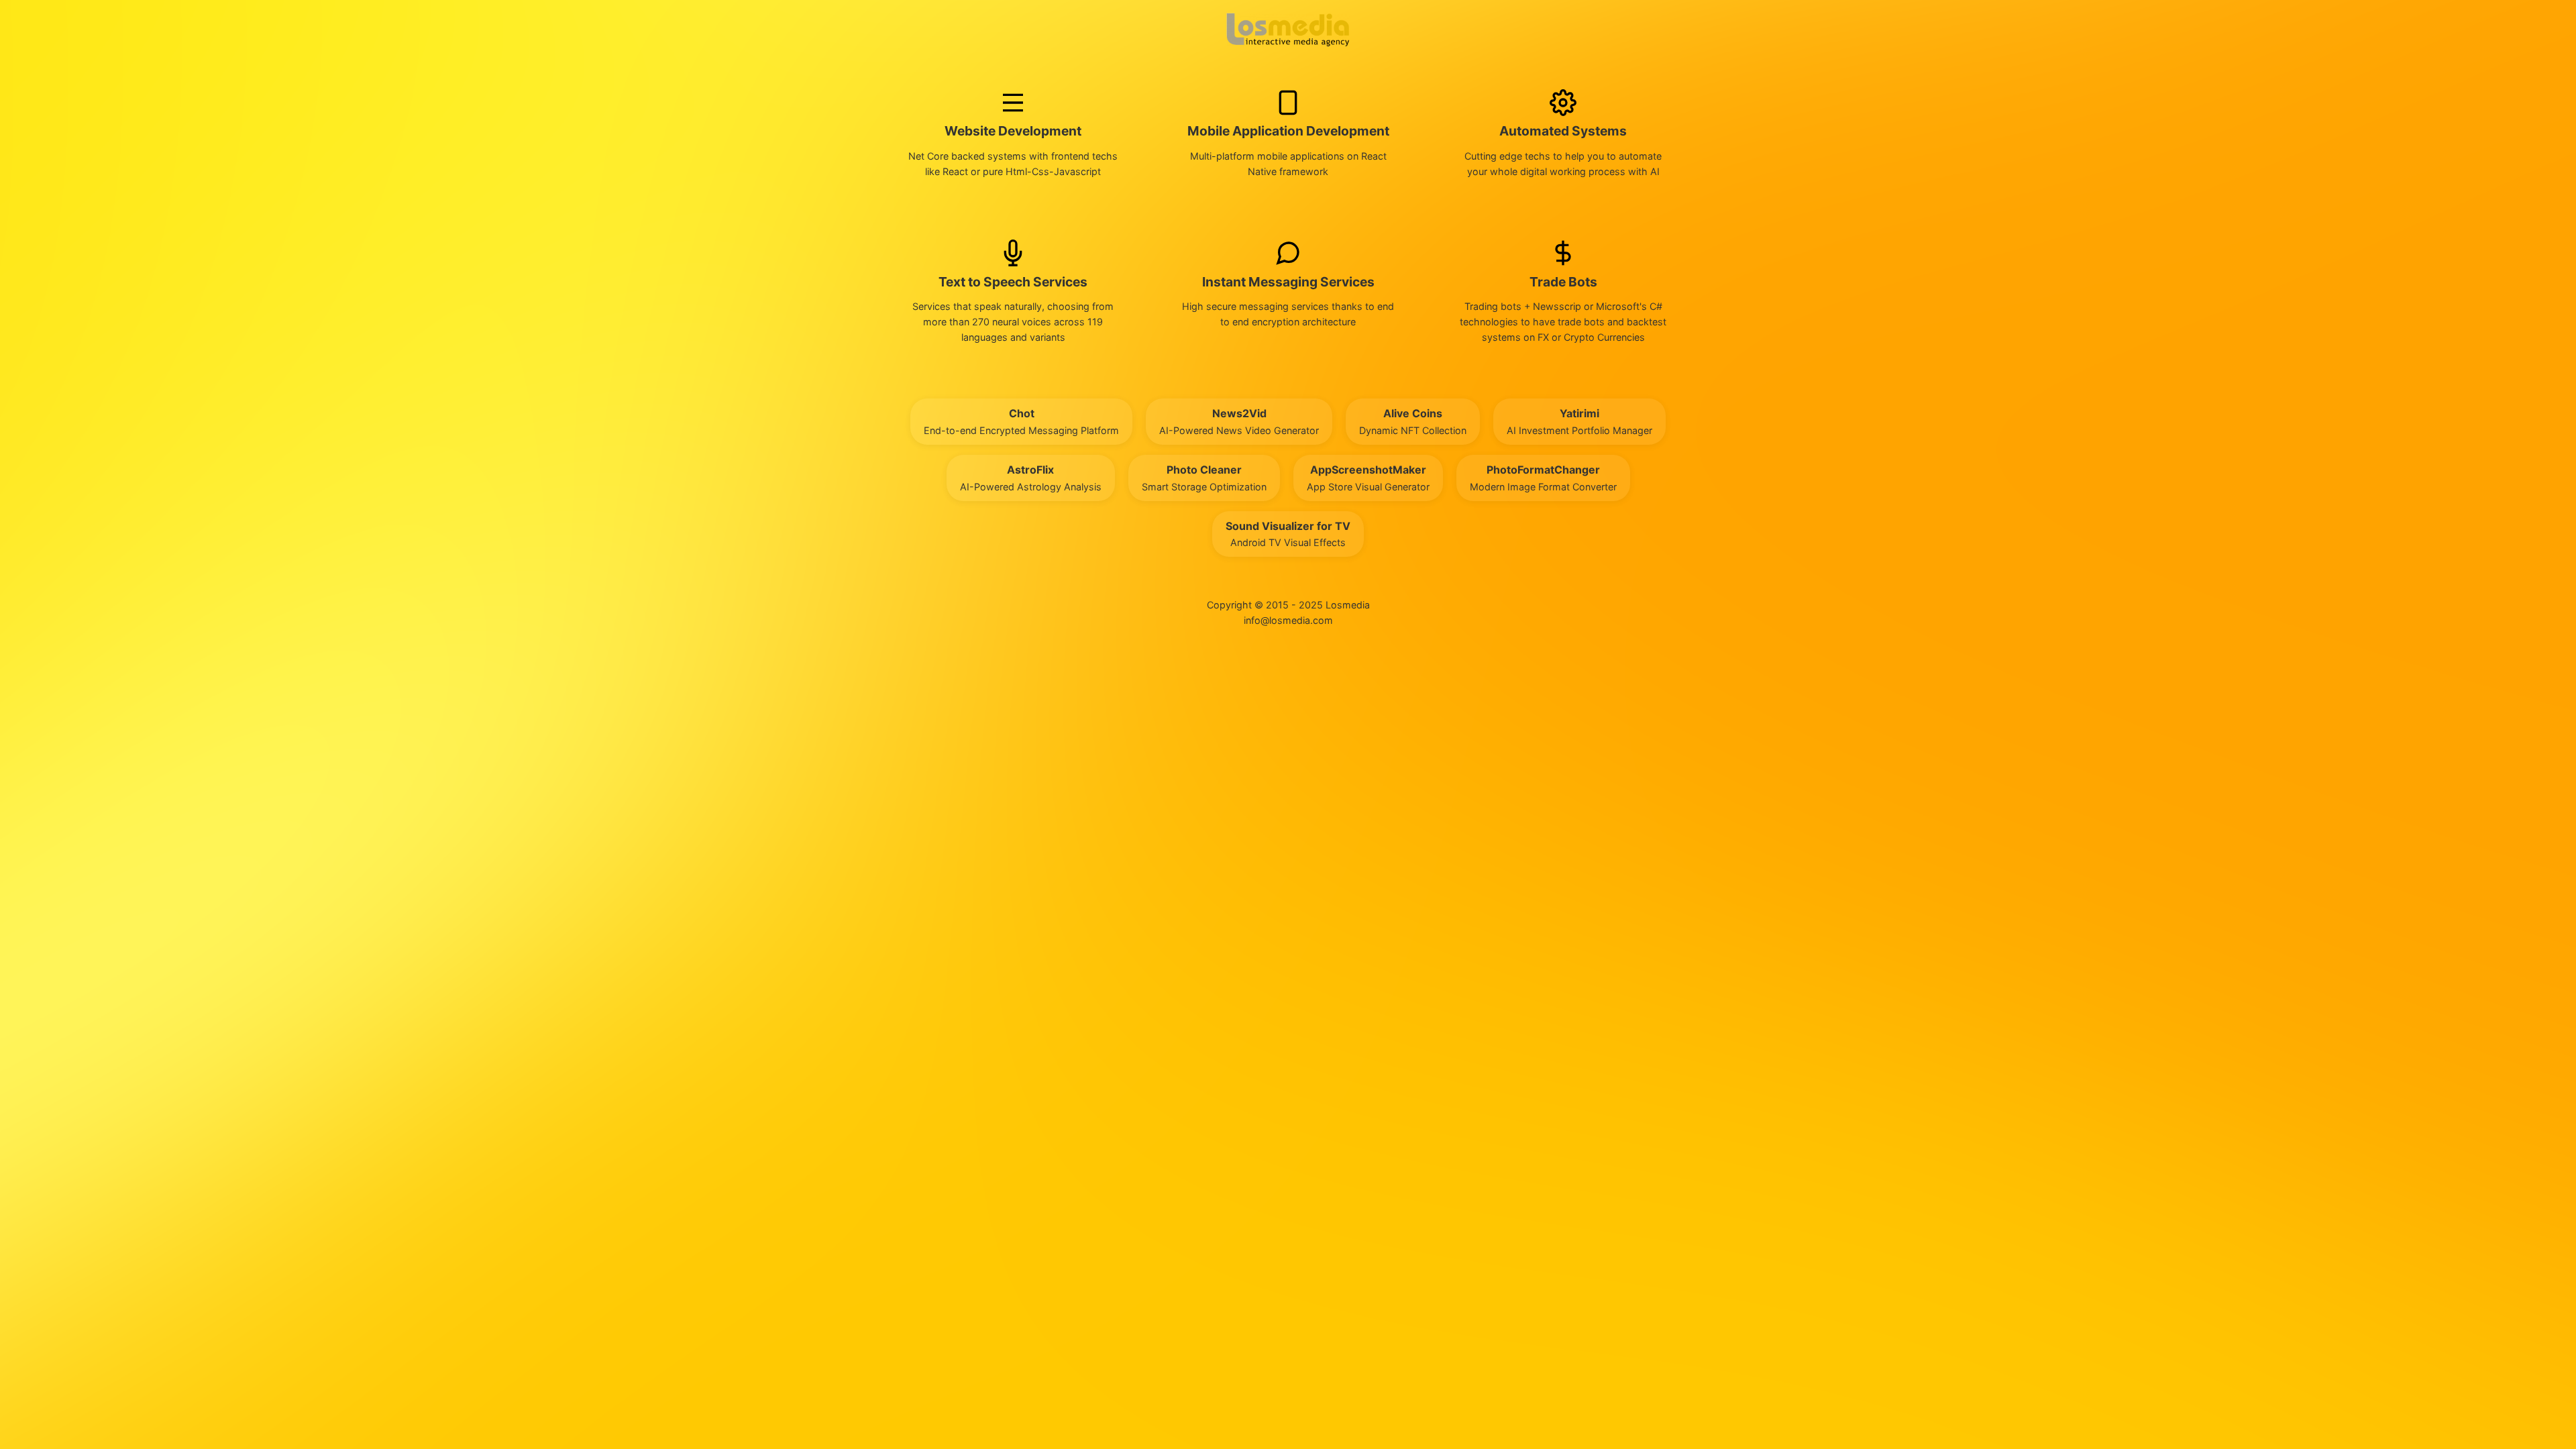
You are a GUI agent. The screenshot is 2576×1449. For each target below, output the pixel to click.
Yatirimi (1579, 421)
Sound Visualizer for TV (1288, 534)
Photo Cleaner (1204, 478)
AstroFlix (1031, 478)
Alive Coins (1413, 421)
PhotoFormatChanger (1543, 478)
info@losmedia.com (1288, 620)
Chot (1021, 421)
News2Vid (1239, 421)
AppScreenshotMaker (1368, 478)
